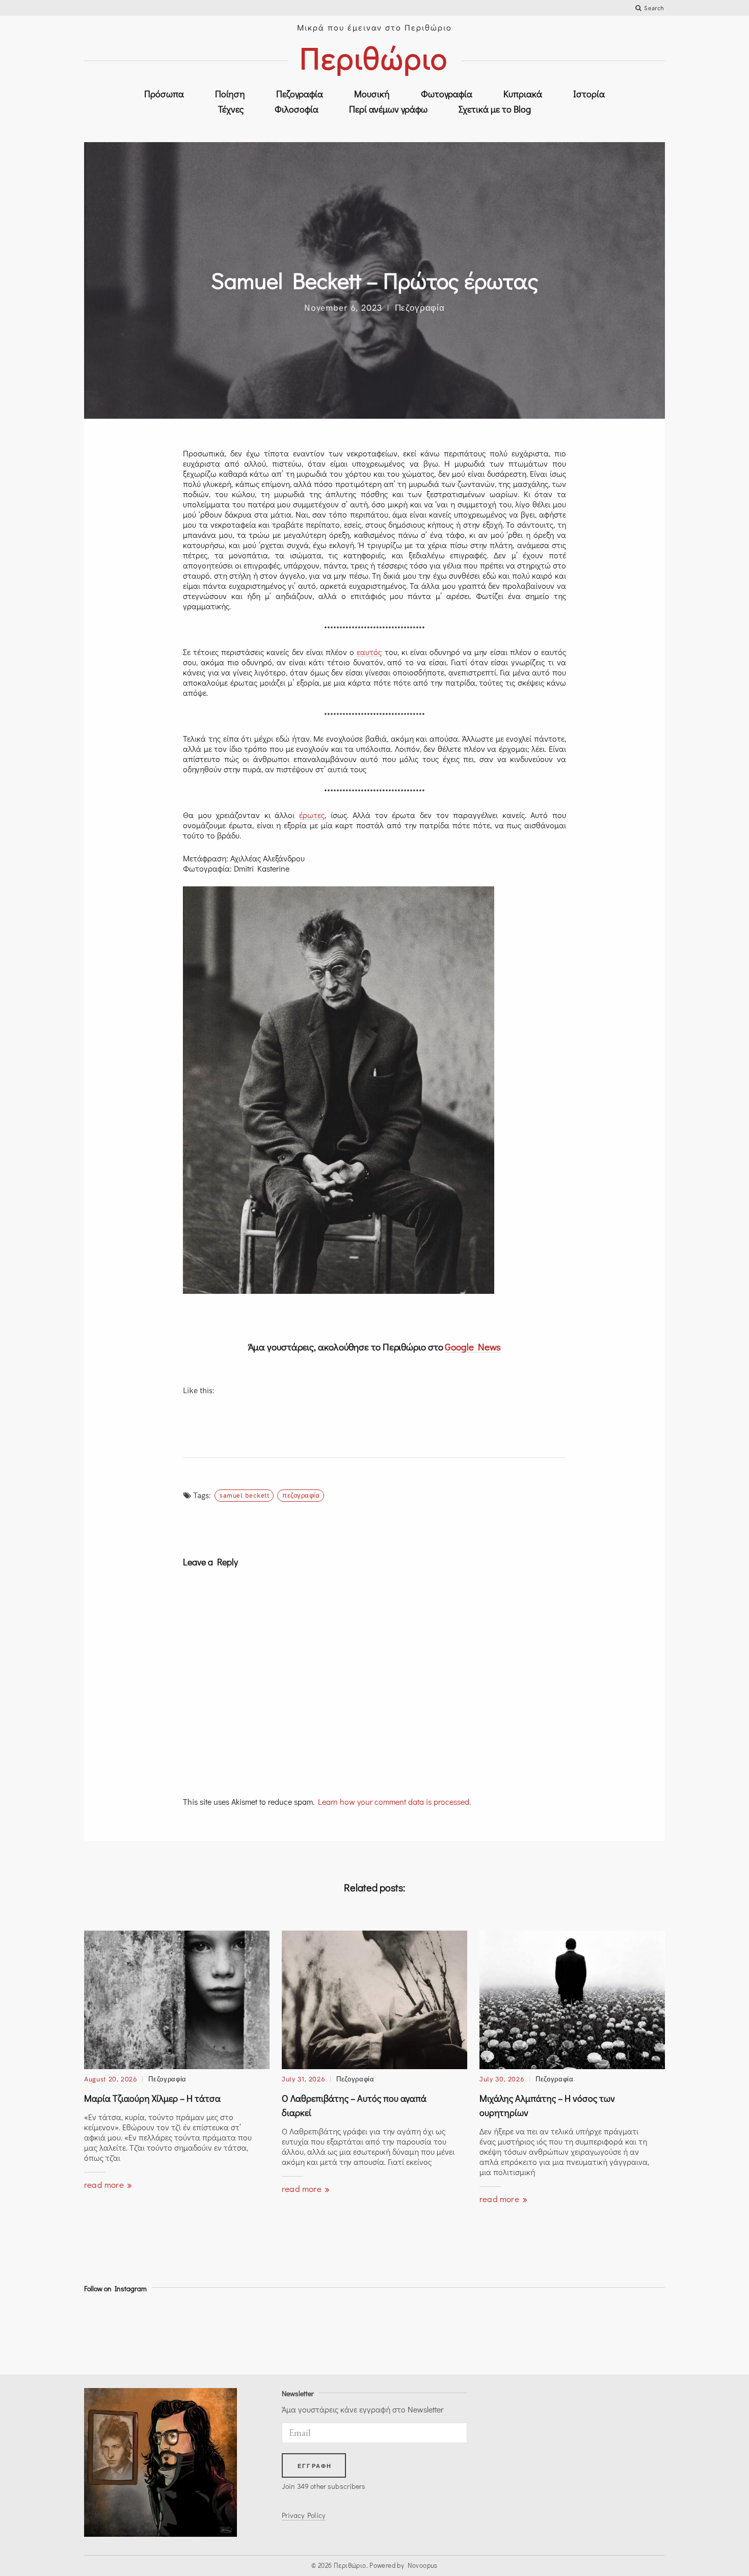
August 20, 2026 (111, 2079)
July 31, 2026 (303, 2079)
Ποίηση (230, 94)
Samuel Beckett (244, 1495)
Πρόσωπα (164, 94)
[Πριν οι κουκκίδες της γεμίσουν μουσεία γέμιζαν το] (192, 2331)
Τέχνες (231, 109)
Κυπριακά (523, 94)
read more (105, 2185)
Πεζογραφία (300, 94)
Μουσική (372, 94)
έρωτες (312, 815)
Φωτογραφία (447, 94)
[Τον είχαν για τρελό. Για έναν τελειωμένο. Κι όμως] (411, 2331)
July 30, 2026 (502, 2079)
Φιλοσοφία (297, 109)
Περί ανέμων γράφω (388, 109)
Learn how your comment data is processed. (394, 1801)
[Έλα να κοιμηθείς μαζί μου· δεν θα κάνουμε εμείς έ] (265, 2331)
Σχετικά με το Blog (495, 109)
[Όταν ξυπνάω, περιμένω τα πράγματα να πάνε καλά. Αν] (338, 2331)
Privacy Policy (303, 2515)
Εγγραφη (315, 2466)
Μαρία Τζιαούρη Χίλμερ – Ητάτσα (152, 2098)
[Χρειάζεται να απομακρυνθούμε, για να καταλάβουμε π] (557, 2331)
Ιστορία (589, 94)
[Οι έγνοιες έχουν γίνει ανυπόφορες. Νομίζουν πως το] (484, 2331)
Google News (473, 1347)
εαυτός (369, 652)
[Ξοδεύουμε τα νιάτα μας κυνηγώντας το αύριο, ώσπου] (119, 2331)
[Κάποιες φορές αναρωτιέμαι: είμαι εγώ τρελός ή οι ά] (630, 2331)
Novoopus (423, 2565)
